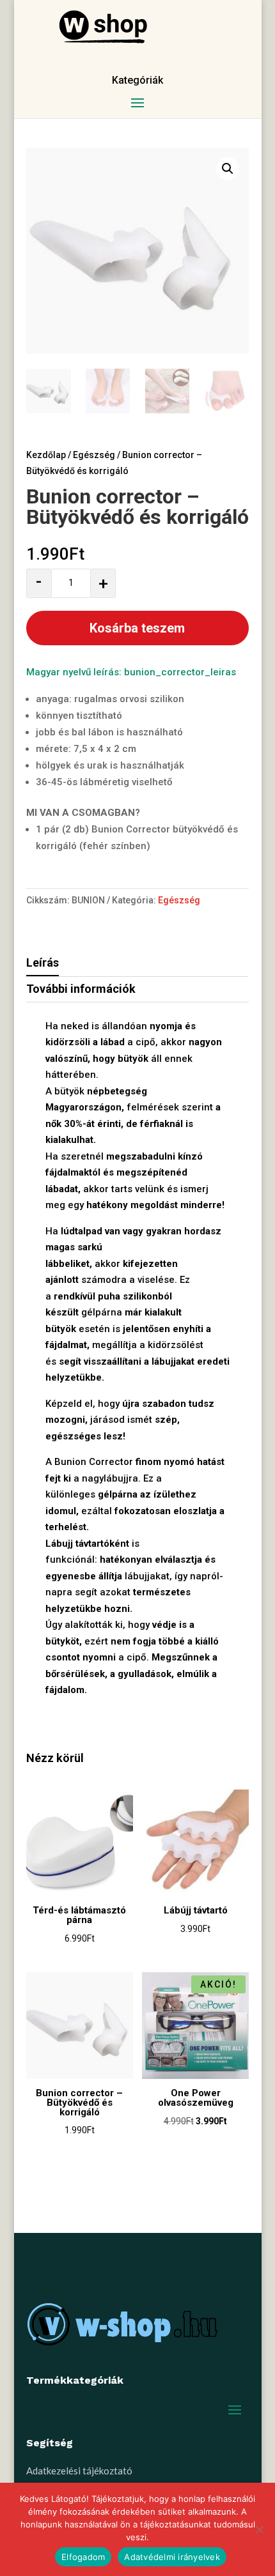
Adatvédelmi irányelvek (172, 2557)
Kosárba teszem (137, 628)
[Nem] (259, 2529)
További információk (81, 989)
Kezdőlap (46, 455)
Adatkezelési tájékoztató (79, 2471)
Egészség (94, 455)
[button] (228, 169)
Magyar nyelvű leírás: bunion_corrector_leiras (131, 672)
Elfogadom (83, 2557)
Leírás (43, 962)
